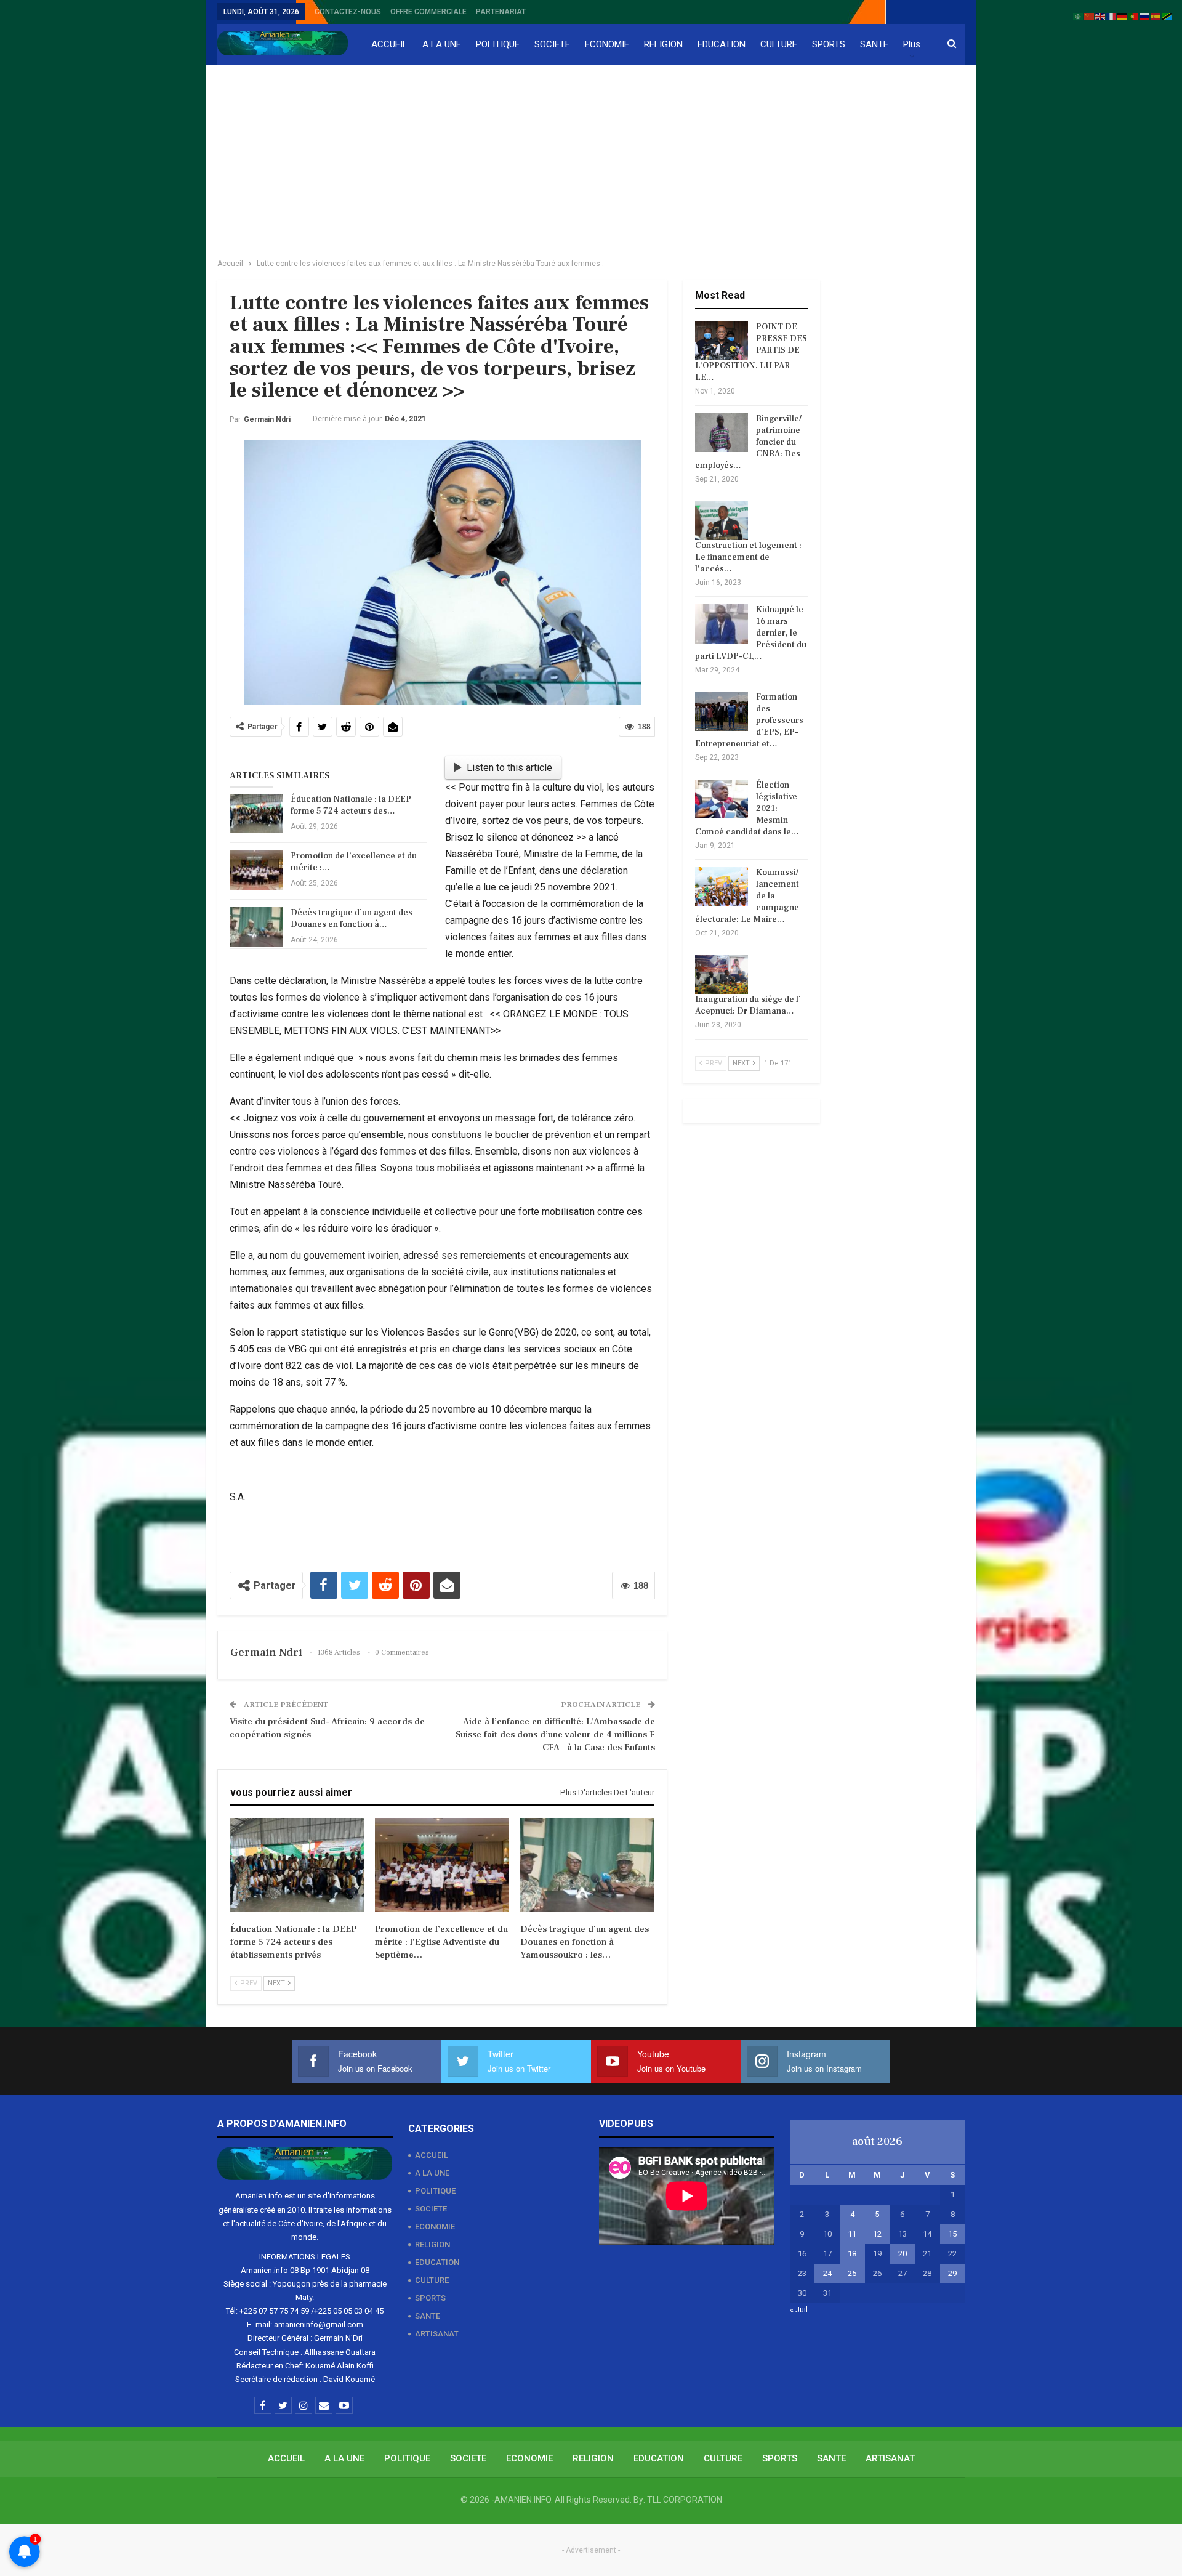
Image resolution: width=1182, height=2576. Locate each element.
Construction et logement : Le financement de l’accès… (748, 557)
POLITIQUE (498, 44)
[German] (1123, 16)
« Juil (799, 2310)
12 (877, 2234)
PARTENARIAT (501, 12)
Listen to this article (509, 768)
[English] (1101, 16)
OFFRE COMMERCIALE (428, 12)
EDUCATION (722, 44)
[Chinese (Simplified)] (1090, 16)
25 (852, 2273)
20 (903, 2254)
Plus (912, 44)
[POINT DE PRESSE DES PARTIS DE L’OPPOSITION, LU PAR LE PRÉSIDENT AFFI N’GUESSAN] (722, 341)
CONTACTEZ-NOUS (348, 12)
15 (952, 2234)
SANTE (874, 44)
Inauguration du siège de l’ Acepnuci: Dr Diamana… (748, 1005)
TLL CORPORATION (685, 2500)
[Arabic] (1079, 16)
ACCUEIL (389, 44)
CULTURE (779, 44)
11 (852, 2234)
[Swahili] (1167, 16)
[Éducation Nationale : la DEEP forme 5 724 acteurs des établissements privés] (256, 814)
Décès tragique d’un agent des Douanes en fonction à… (352, 919)
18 (852, 2254)
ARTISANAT (437, 2334)
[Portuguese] (1134, 16)
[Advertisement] (591, 158)
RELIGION (663, 44)
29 (952, 2273)
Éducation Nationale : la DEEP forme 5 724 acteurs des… (351, 805)
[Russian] (1145, 16)
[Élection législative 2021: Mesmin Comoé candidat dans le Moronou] (722, 799)
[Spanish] (1156, 16)
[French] (1112, 16)
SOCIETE (552, 44)
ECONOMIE (607, 44)
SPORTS (829, 44)
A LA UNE (442, 44)
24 (827, 2273)
